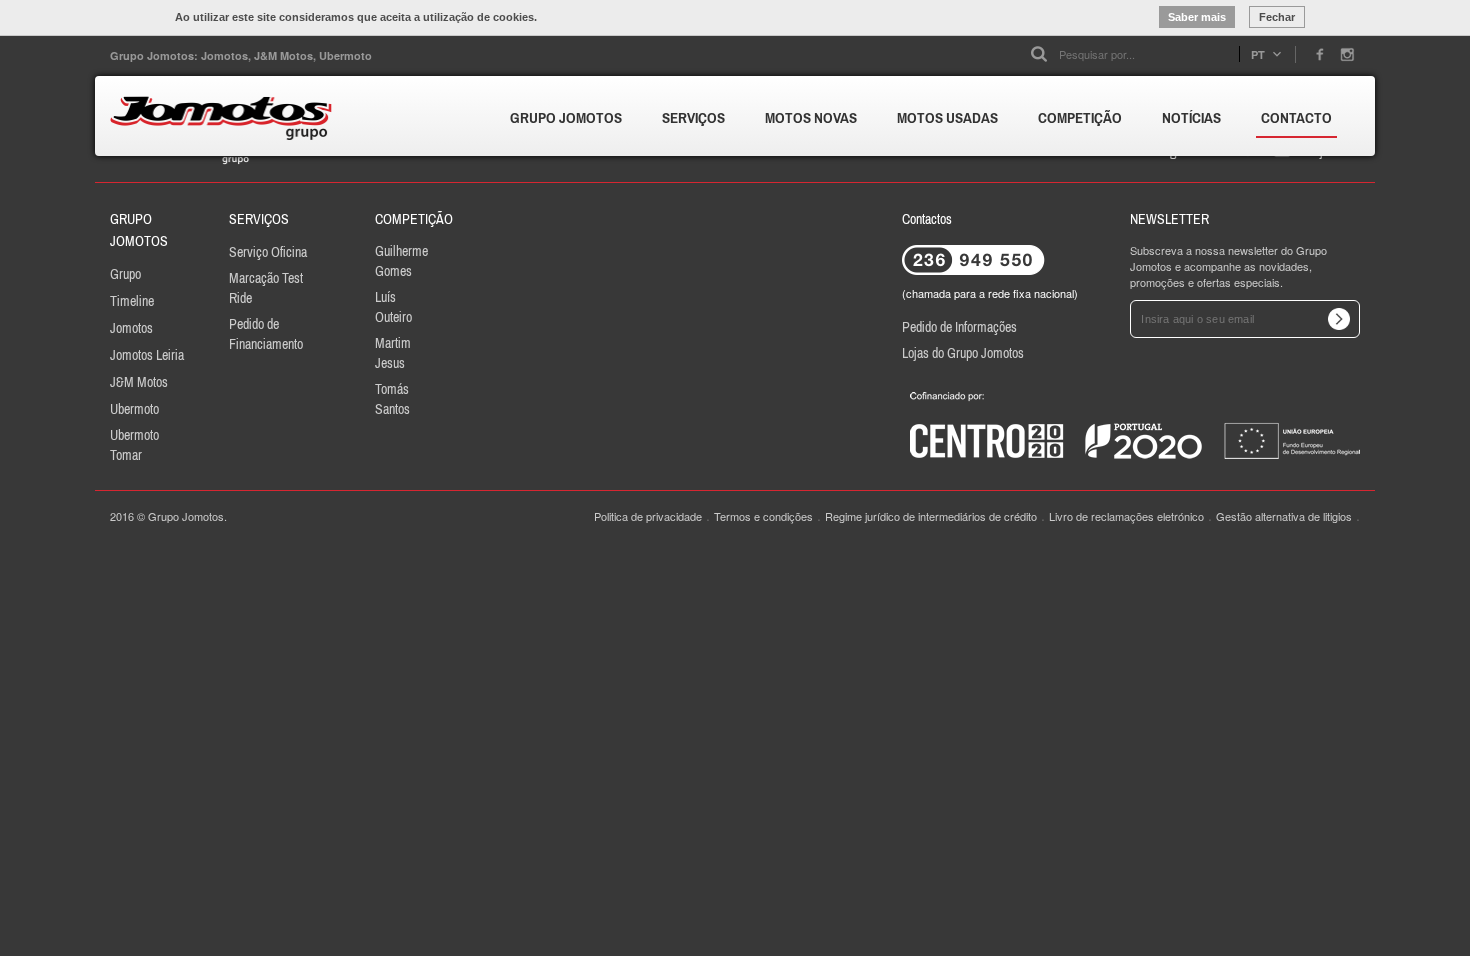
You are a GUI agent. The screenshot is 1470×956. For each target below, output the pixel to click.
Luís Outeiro (393, 307)
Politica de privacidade (648, 516)
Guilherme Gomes (401, 261)
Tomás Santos (392, 399)
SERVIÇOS (693, 117)
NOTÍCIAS (1191, 117)
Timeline (132, 301)
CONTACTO (1296, 117)
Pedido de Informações (959, 327)
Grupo (125, 274)
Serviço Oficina (268, 252)
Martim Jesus (393, 353)
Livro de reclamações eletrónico (1126, 516)
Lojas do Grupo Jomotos (963, 353)
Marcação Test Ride (266, 288)
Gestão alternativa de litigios (1284, 516)
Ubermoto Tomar (134, 445)
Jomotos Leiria (147, 355)
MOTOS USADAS (947, 117)
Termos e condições (763, 516)
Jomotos (131, 328)
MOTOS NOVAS (811, 117)
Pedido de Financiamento (266, 334)
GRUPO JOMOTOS (566, 117)
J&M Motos (139, 382)
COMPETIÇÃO (1080, 117)
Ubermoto (134, 409)
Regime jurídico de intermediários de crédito (931, 516)
